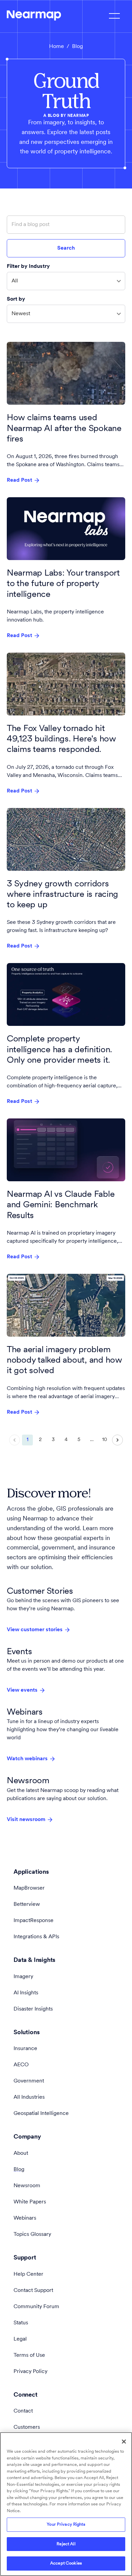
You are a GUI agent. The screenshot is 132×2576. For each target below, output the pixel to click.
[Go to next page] (117, 1440)
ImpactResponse (34, 1921)
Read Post (19, 480)
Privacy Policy (30, 2372)
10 (105, 1440)
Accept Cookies (66, 2563)
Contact (23, 2411)
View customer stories (35, 1630)
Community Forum (36, 2307)
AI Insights (26, 1993)
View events (22, 1690)
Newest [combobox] (21, 314)
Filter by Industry (28, 267)
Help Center (28, 2274)
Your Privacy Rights (66, 2524)
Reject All (66, 2544)
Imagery (23, 1977)
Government (29, 2081)
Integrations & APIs (36, 1937)
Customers (27, 2427)
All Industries (29, 2097)
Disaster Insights (33, 2009)
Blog (19, 2170)
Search (66, 248)
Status (21, 2323)
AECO (21, 2065)
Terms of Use (29, 2355)
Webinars (25, 2218)
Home (57, 47)
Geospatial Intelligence (41, 2114)
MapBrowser (29, 1888)
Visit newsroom (26, 1820)
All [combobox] (15, 281)
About (21, 2153)
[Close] (124, 2442)
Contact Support (33, 2291)
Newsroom (27, 2186)
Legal (20, 2339)
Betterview (27, 1904)
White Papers (30, 2202)
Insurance (25, 2049)
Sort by (16, 299)
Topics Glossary (32, 2234)
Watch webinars (27, 1759)
